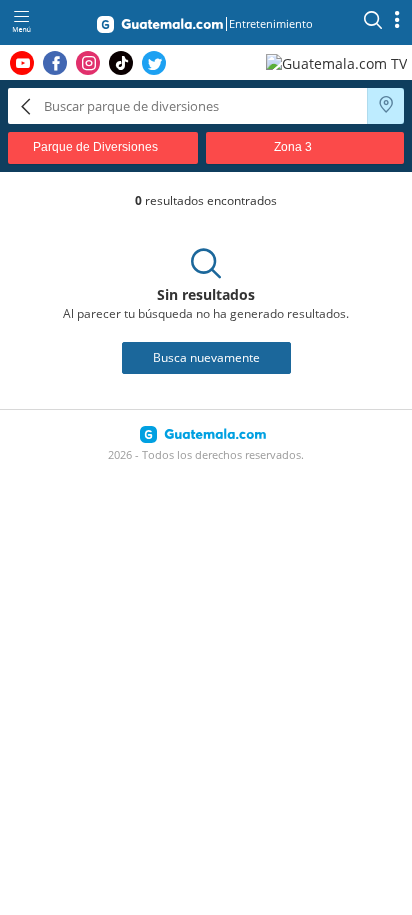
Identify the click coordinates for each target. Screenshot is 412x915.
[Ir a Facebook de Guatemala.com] (55, 63)
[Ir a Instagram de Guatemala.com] (88, 63)
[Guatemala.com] (160, 28)
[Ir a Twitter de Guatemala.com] (154, 63)
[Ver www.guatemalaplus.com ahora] (339, 62)
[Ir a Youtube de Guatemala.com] (22, 63)
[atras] (26, 105)
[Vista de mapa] (386, 106)
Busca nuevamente (206, 357)
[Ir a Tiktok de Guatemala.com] (121, 63)
